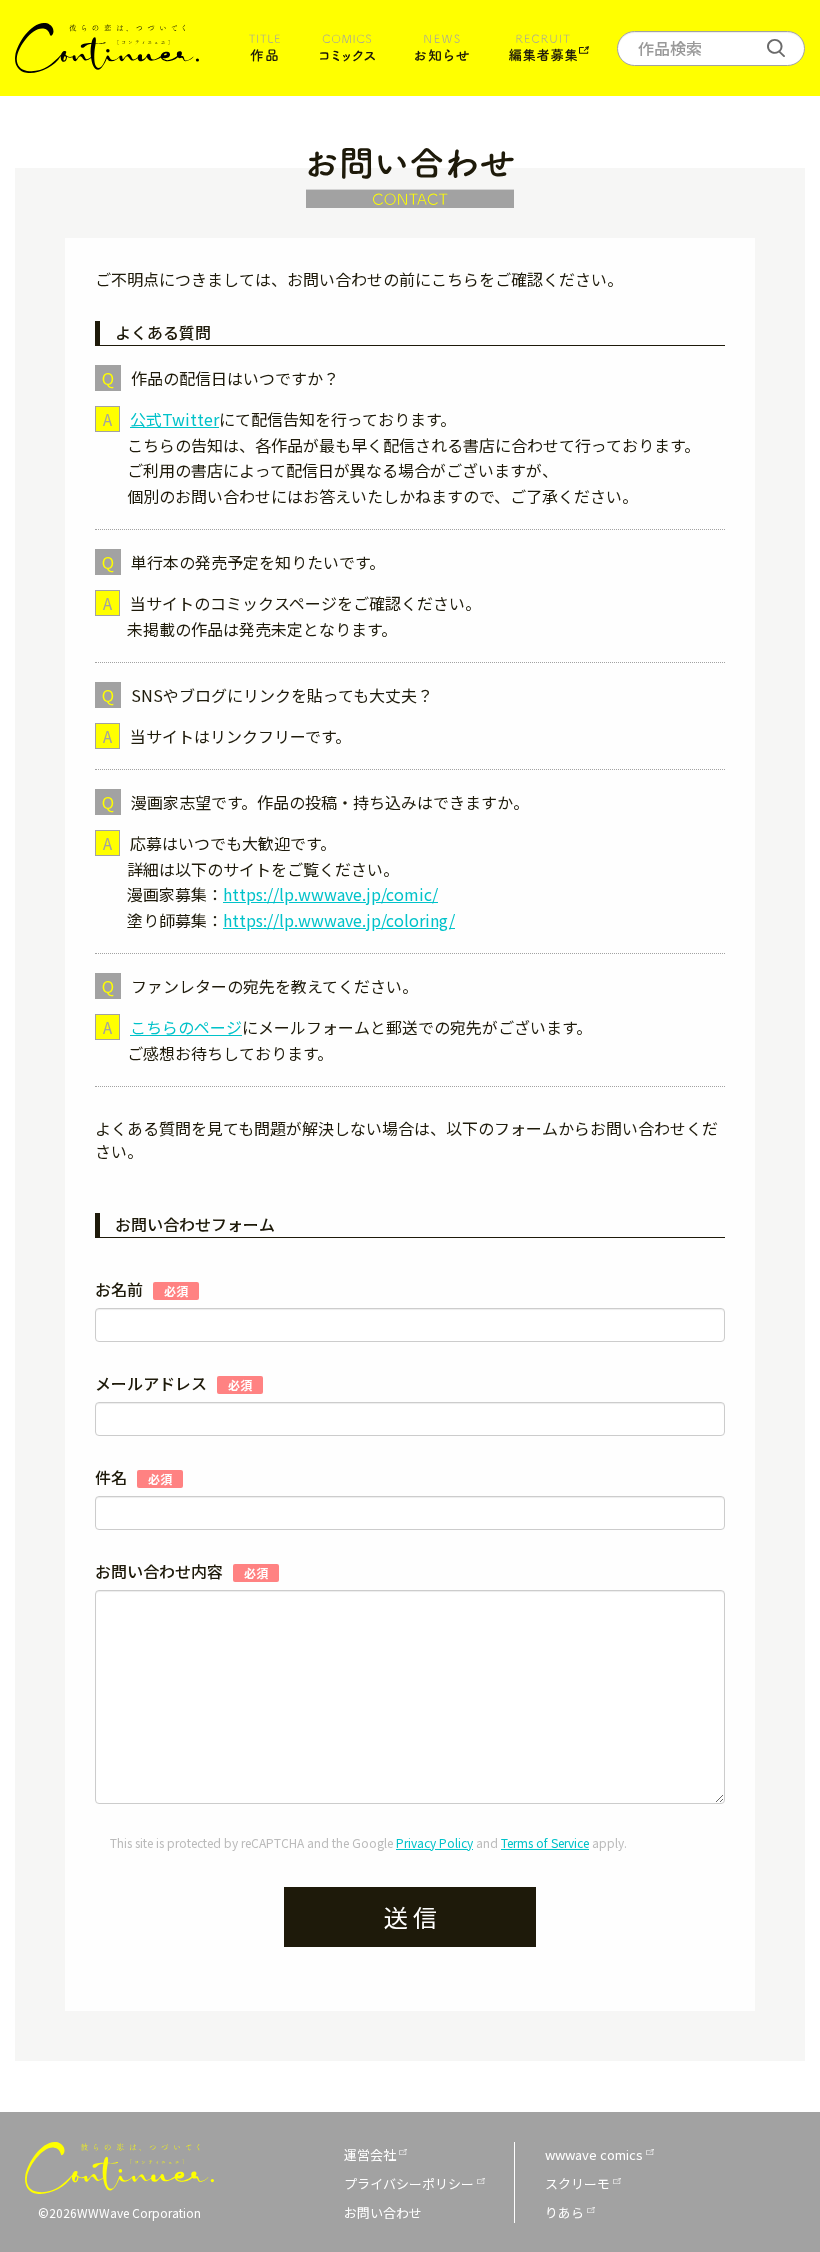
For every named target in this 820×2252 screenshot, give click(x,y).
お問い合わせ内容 (181, 1571)
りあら (564, 2212)
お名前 (141, 1289)
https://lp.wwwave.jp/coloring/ (339, 920)
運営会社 (370, 2154)
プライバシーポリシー (409, 2183)
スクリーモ (577, 2183)
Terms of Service (545, 1842)
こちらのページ (186, 1027)
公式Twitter (174, 419)
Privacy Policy (434, 1842)
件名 (133, 1477)
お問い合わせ (383, 2212)
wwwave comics (594, 2154)
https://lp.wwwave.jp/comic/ (330, 894)
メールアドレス (173, 1383)
